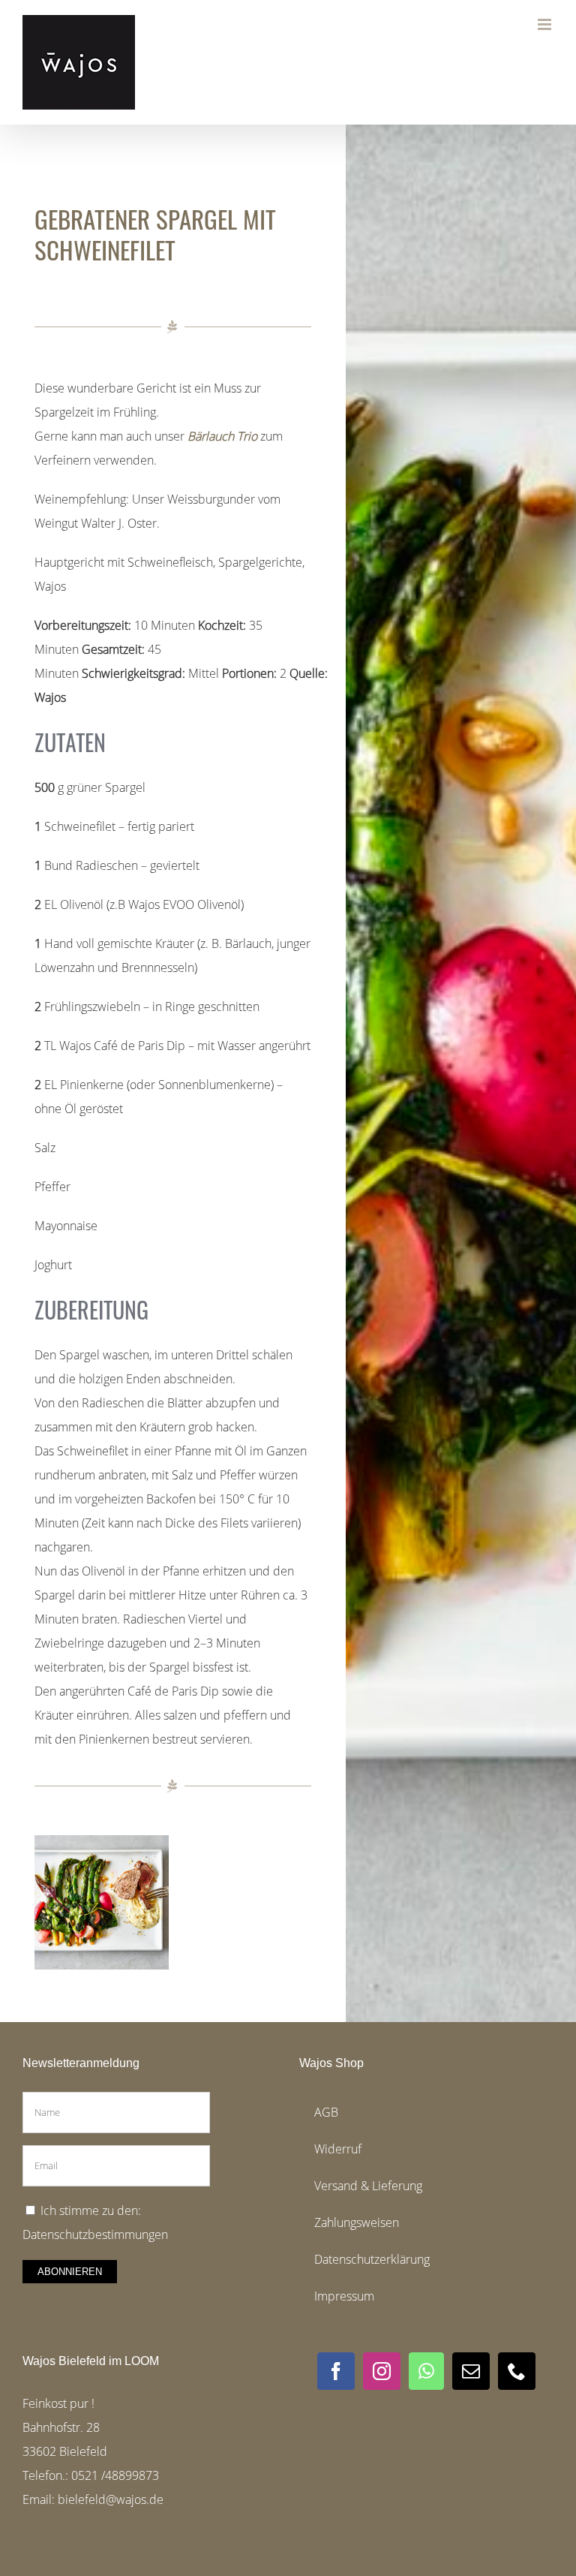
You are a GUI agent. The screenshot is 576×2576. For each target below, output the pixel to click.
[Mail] (471, 2371)
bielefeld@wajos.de (111, 2499)
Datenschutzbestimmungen (95, 2234)
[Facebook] (336, 2371)
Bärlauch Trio (222, 436)
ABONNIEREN (70, 2272)
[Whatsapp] (426, 2371)
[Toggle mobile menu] (546, 24)
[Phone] (517, 2371)
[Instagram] (382, 2371)
